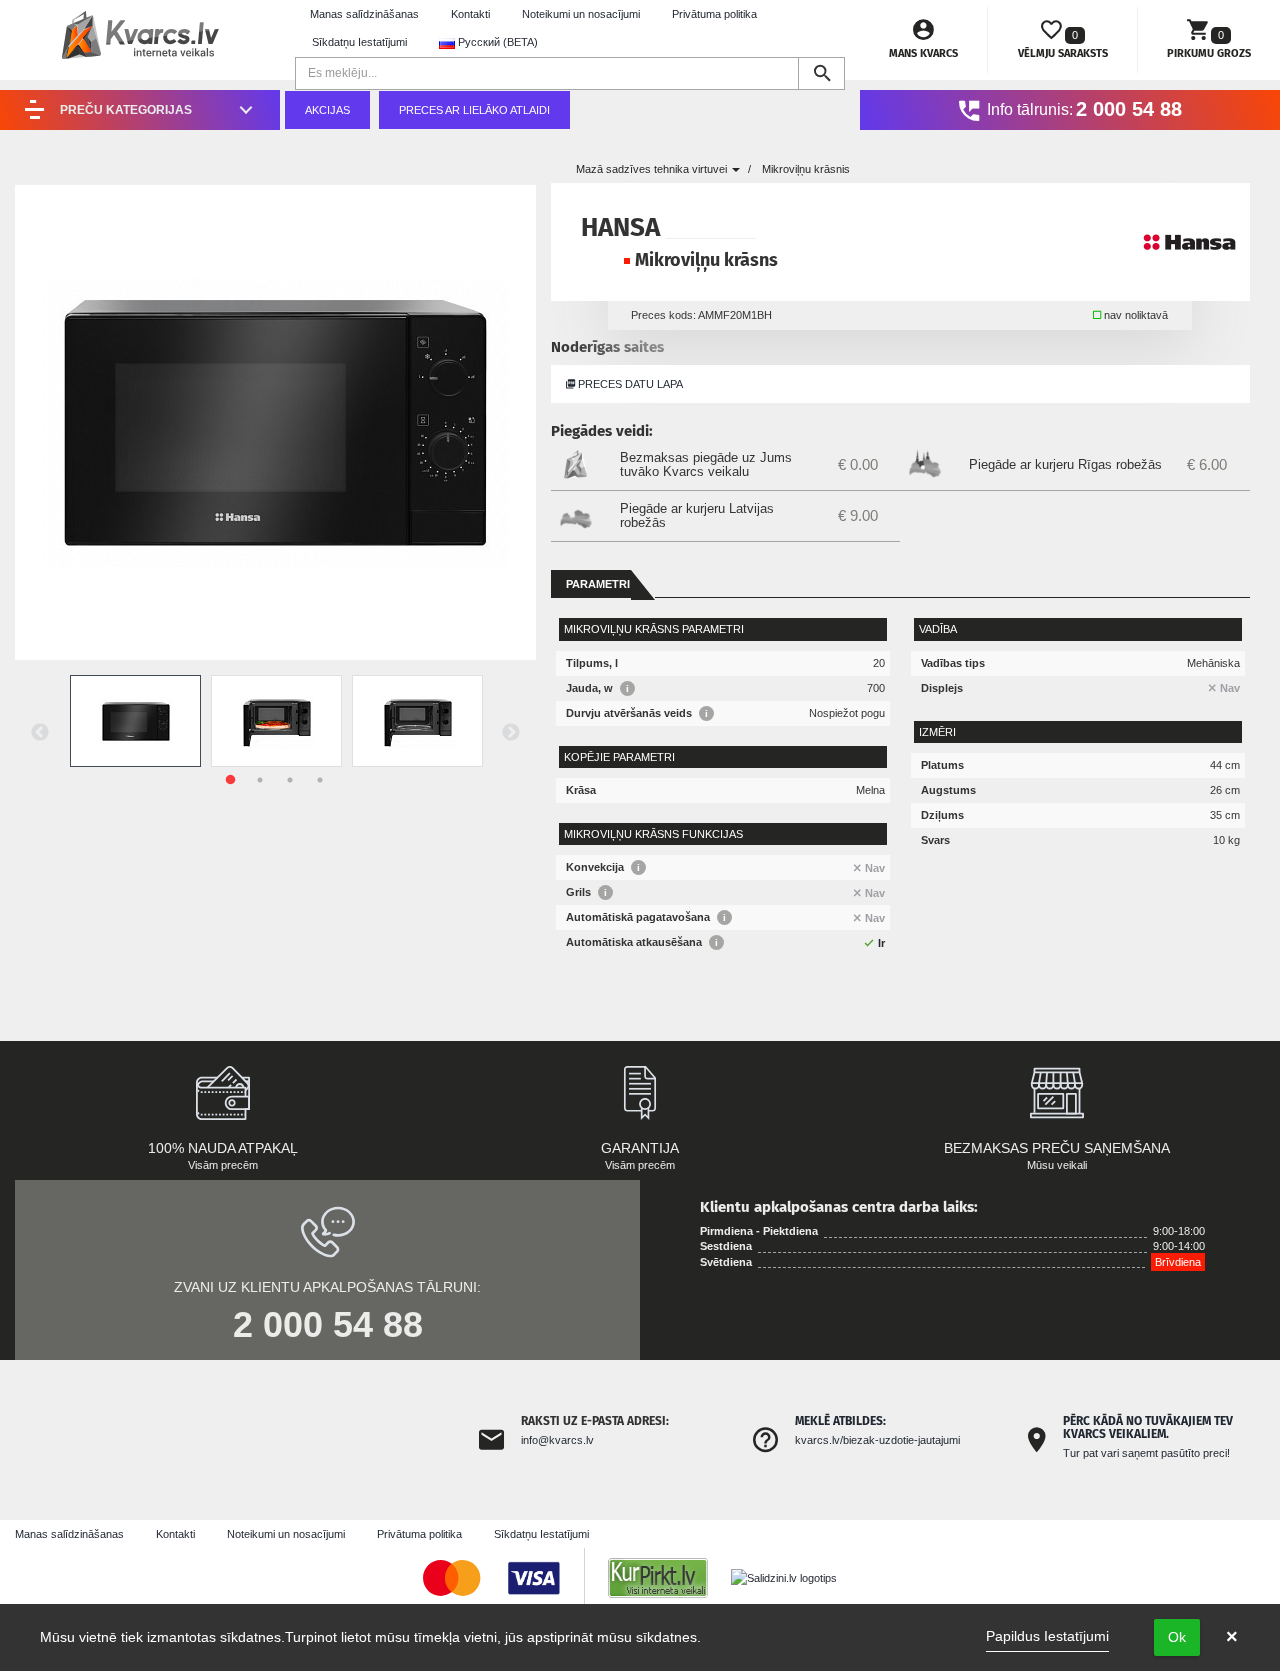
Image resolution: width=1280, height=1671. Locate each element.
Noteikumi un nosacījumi (581, 14)
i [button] (627, 688)
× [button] (1232, 1637)
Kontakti (470, 14)
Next (511, 733)
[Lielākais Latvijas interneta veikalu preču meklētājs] (668, 1577)
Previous (40, 733)
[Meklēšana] (821, 73)
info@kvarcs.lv (557, 1440)
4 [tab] (320, 780)
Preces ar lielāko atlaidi (474, 110)
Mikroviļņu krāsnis (806, 169)
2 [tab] (260, 780)
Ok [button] (1177, 1637)
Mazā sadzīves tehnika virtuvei (653, 169)
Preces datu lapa (629, 384)
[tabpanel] (135, 721)
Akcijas (327, 110)
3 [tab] (290, 780)
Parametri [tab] (598, 584)
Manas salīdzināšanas (364, 14)
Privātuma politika (714, 14)
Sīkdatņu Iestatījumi (359, 42)
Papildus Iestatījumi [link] (1047, 1636)
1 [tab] (230, 780)
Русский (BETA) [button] (496, 42)
